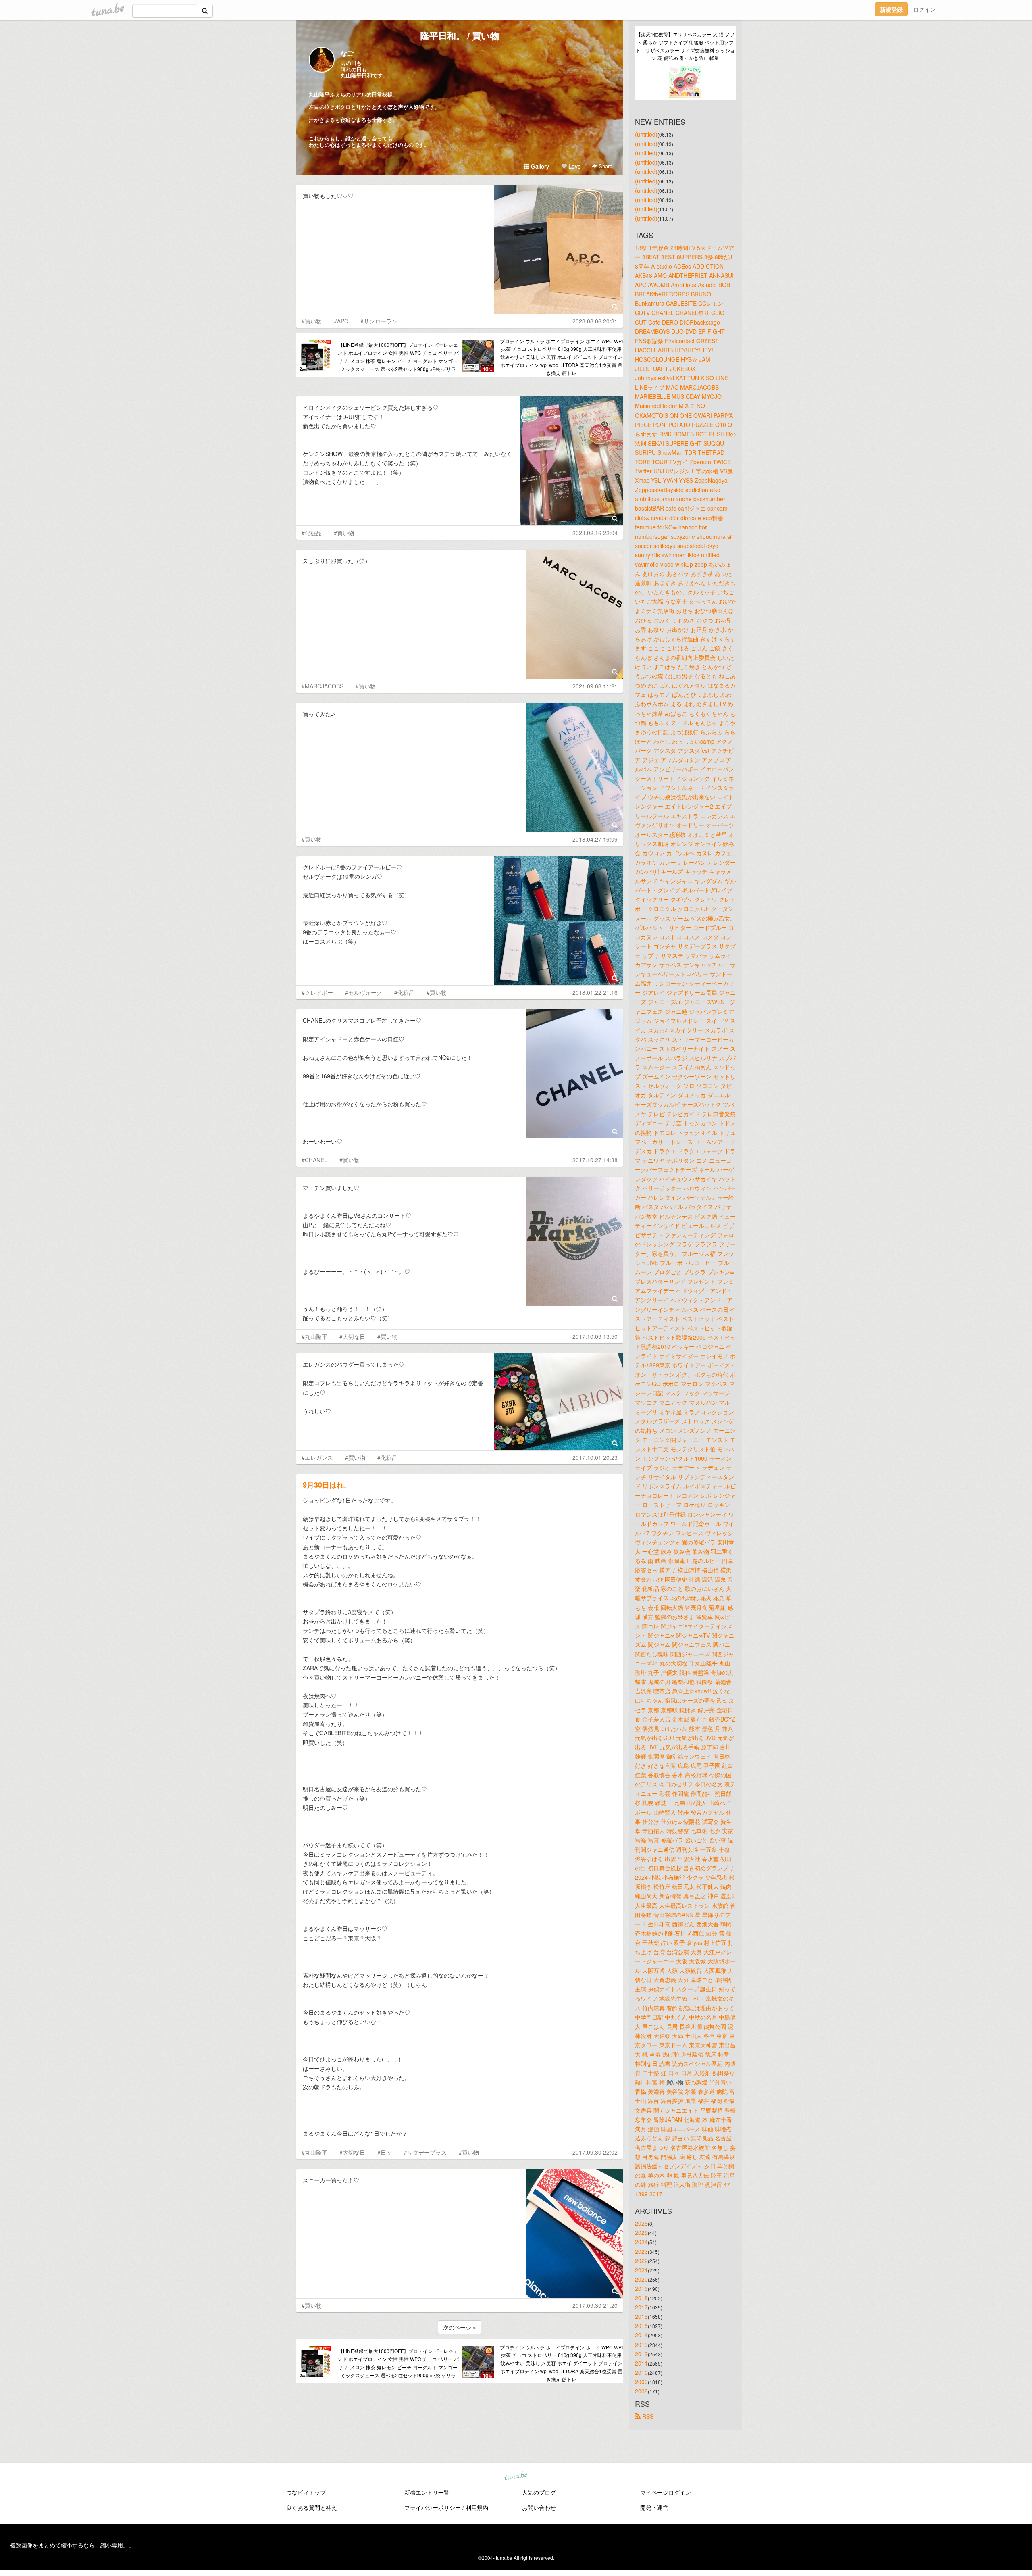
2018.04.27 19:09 (595, 839)
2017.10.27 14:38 (595, 1160)
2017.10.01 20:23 (595, 1457)
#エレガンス (317, 1457)
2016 (641, 2316)
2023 (641, 2251)
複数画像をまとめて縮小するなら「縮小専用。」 (72, 2545)
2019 (641, 2288)
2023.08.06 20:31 (595, 321)
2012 (641, 2354)
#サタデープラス (425, 2152)
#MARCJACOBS (322, 686)
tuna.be (516, 2476)
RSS (647, 2416)
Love (574, 166)
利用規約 (477, 2507)
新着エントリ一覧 (427, 2492)
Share (605, 166)
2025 (641, 2232)
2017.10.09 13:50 (595, 1336)
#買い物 (312, 321)
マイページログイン (666, 2492)
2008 (641, 2391)
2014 (641, 2335)
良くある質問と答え (312, 2507)
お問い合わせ (539, 2507)
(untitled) (646, 134)
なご (347, 53)
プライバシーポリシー (433, 2507)
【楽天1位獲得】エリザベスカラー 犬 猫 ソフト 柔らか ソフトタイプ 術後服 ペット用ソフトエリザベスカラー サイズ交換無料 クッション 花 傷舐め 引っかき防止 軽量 (685, 46)
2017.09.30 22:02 (595, 2152)
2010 (641, 2372)
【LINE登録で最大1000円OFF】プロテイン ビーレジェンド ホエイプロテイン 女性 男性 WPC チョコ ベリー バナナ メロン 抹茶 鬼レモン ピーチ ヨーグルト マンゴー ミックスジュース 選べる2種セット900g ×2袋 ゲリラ (398, 356)
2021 (641, 2270)
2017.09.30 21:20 (595, 2305)
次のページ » (460, 2327)
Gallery (539, 166)
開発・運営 (654, 2507)
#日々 (385, 2152)
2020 (641, 2279)
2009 (641, 2382)
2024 (641, 2242)
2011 (641, 2363)
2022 (641, 2261)
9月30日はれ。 (327, 1485)
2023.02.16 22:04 (595, 533)
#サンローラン (379, 321)
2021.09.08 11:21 (595, 686)
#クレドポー (317, 992)
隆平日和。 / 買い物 (460, 35)
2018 (641, 2298)
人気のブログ (539, 2492)
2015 (641, 2326)
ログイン (924, 9)
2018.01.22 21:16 (595, 992)
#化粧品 (312, 533)
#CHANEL (314, 1160)
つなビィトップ (306, 2492)
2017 (641, 2307)
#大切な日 (352, 1336)
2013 (641, 2345)
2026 (641, 2223)
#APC (341, 321)
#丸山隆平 (314, 1336)
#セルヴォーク (364, 992)
